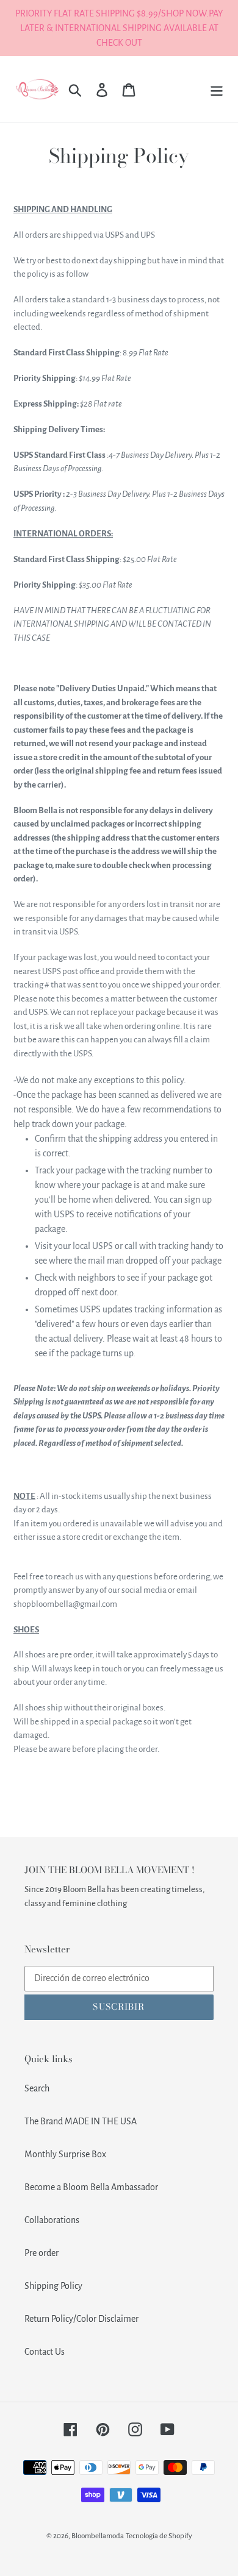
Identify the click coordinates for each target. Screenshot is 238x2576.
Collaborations (52, 2220)
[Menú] (217, 89)
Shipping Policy (53, 2286)
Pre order (41, 2253)
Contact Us (45, 2352)
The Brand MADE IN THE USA (81, 2121)
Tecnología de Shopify (159, 2536)
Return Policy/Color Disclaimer (81, 2319)
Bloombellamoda (98, 2536)
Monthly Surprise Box (65, 2154)
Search (37, 2088)
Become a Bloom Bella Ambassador (91, 2187)
